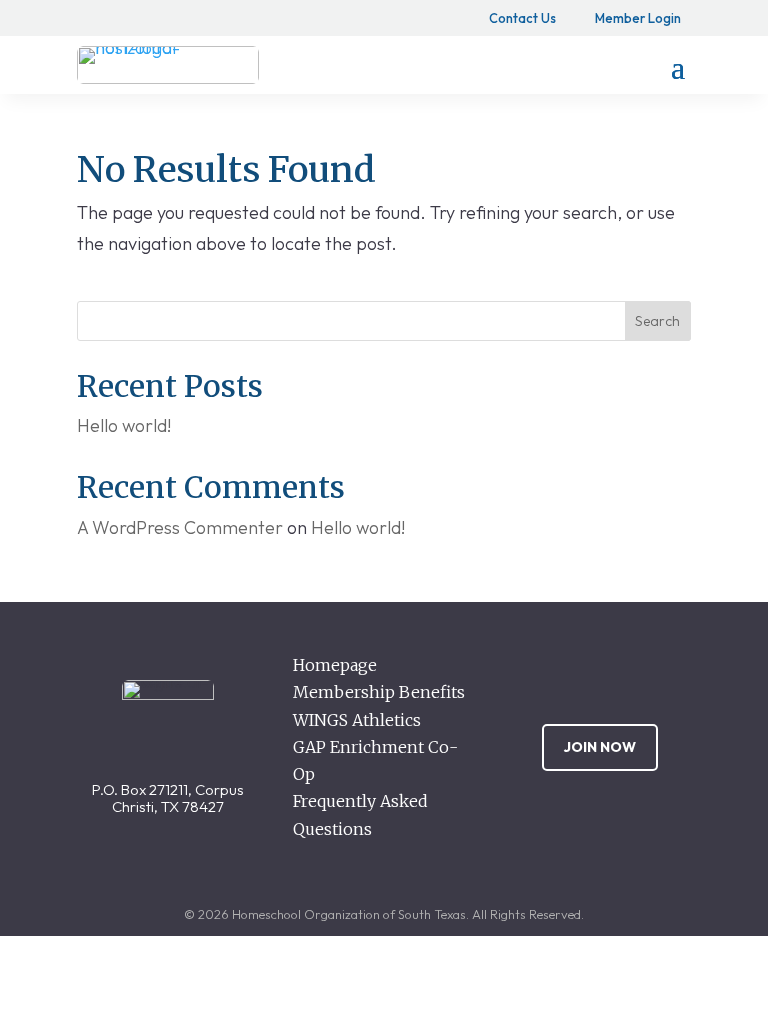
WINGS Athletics (357, 720)
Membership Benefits (379, 692)
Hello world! (124, 425)
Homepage (335, 665)
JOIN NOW (600, 747)
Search (657, 321)
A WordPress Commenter (180, 527)
